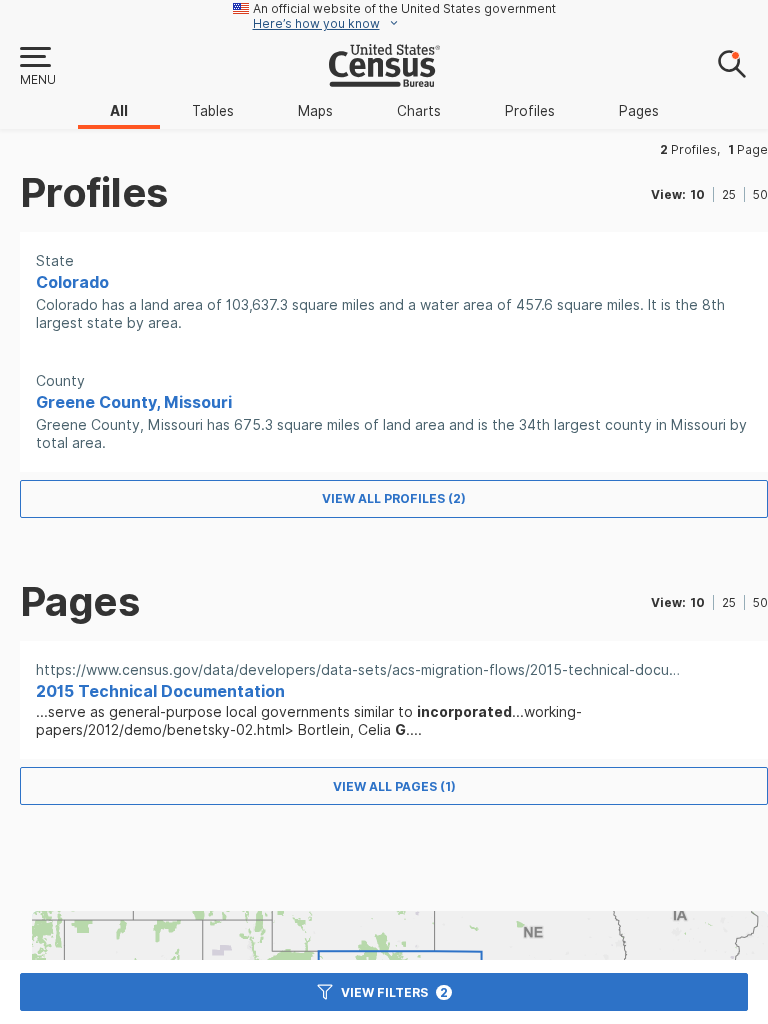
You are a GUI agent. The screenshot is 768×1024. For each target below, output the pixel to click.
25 (729, 194)
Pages (639, 111)
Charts (419, 111)
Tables (213, 111)
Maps (315, 111)
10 (697, 194)
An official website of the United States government (404, 8)
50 (760, 194)
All (119, 111)
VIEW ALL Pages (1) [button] (394, 786)
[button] (37, 67)
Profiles (530, 111)
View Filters (394, 992)
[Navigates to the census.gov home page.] (384, 79)
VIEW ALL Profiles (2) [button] (394, 498)
